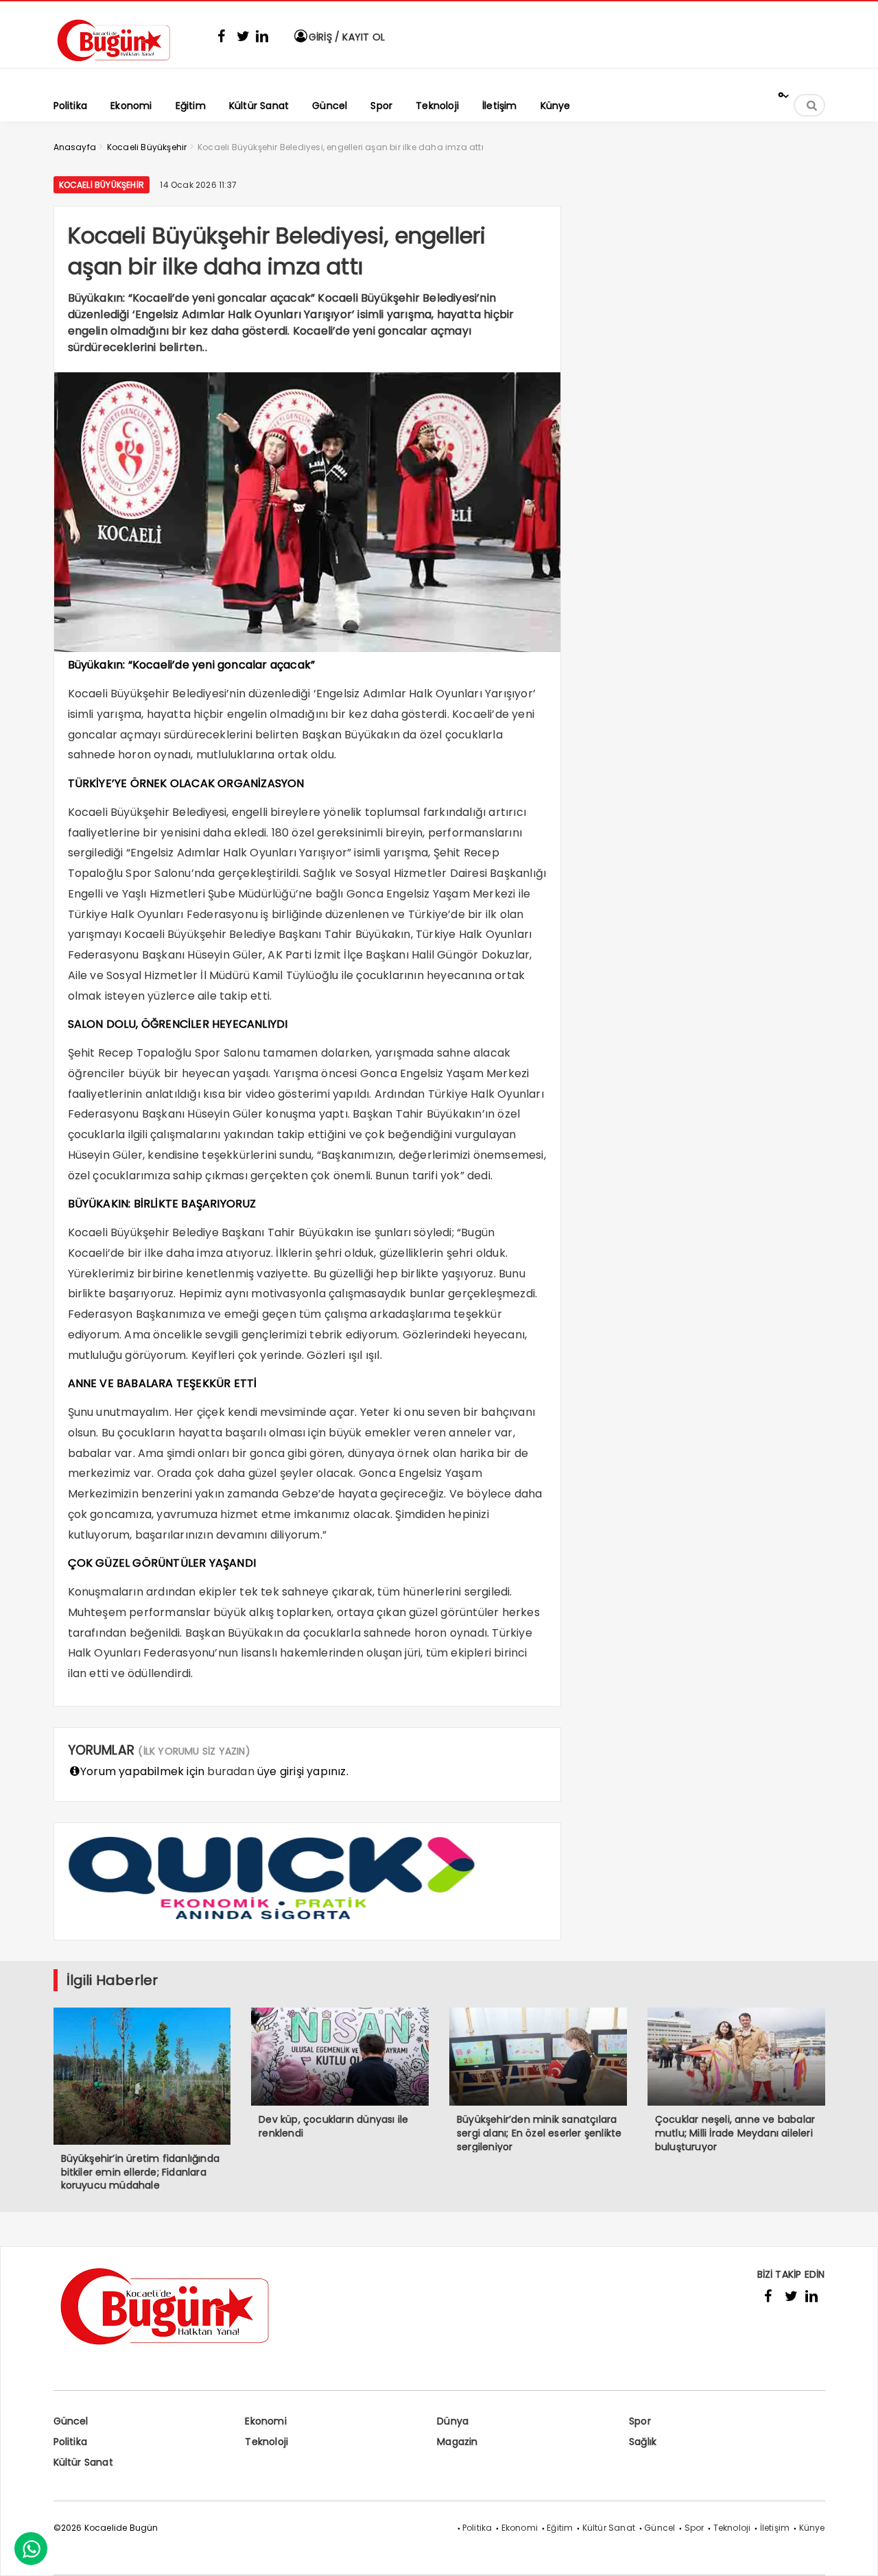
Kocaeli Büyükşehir (102, 185)
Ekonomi (265, 2421)
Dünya (453, 2421)
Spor (640, 2421)
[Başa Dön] (854, 2552)
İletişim (775, 2528)
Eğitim (560, 2528)
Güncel (71, 2421)
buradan (230, 1771)
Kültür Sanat (83, 2462)
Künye (812, 2528)
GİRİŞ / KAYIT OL (345, 37)
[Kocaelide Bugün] (122, 66)
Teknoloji (266, 2442)
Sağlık (643, 2442)
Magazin (457, 2442)
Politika (71, 2442)
